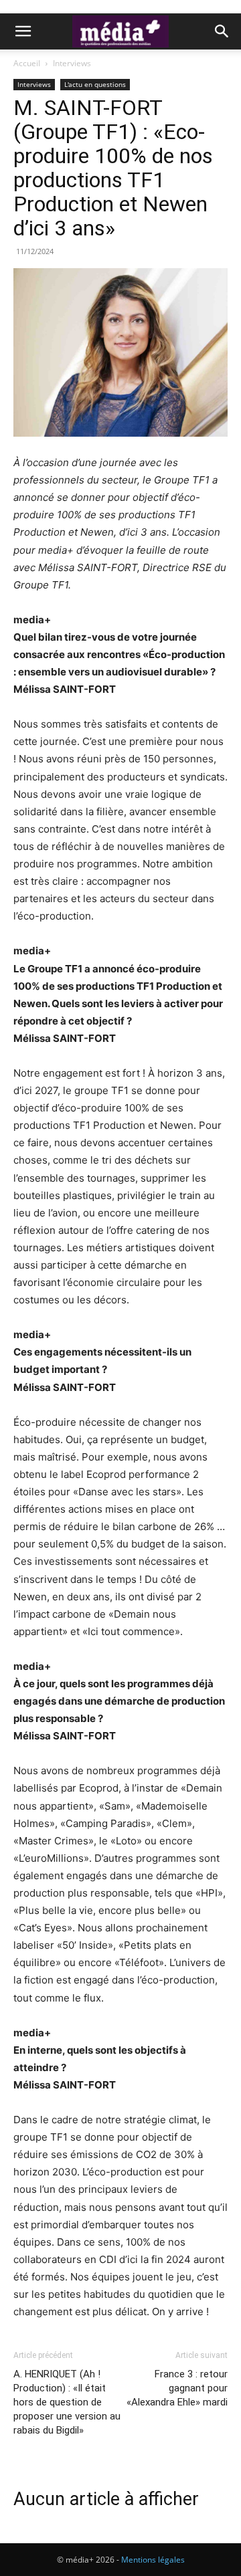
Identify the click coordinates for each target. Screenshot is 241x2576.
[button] (23, 31)
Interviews (72, 63)
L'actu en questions (95, 84)
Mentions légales (153, 2560)
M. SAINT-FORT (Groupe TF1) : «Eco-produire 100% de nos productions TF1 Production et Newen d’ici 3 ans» (113, 168)
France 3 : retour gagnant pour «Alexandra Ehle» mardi (177, 2388)
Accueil (27, 63)
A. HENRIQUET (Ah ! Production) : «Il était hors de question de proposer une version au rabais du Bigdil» (67, 2402)
